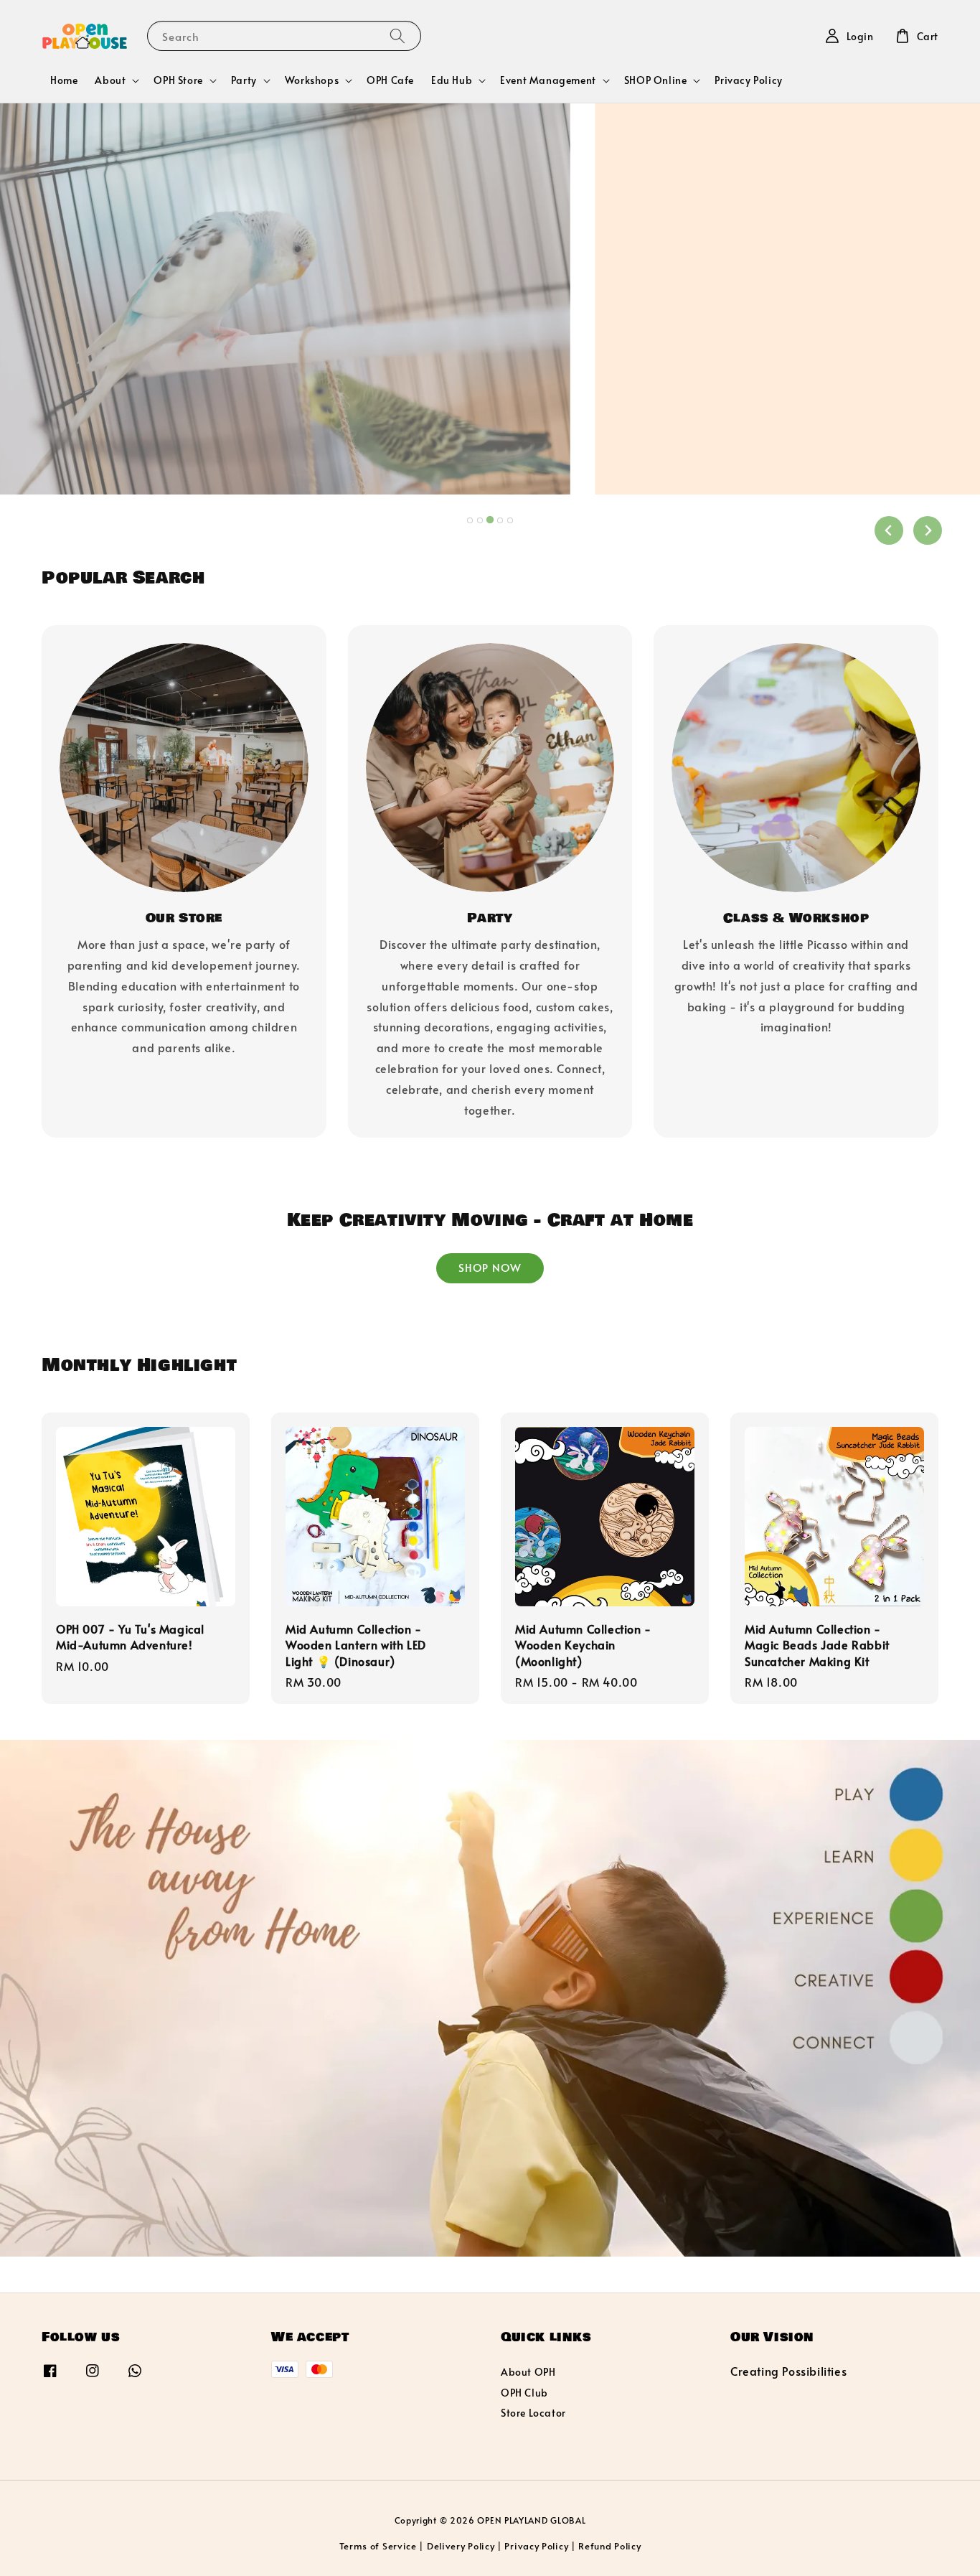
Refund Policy (609, 2546)
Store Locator (533, 2413)
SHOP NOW (490, 1267)
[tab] (470, 520)
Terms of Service (378, 2546)
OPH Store (178, 80)
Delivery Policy (461, 2546)
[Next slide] (928, 530)
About (110, 80)
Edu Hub (452, 80)
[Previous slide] (889, 530)
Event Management (548, 80)
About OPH (528, 2372)
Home (64, 80)
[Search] (397, 36)
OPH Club (524, 2393)
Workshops (312, 80)
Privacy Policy (748, 80)
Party (244, 80)
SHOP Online (656, 80)
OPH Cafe (390, 80)
